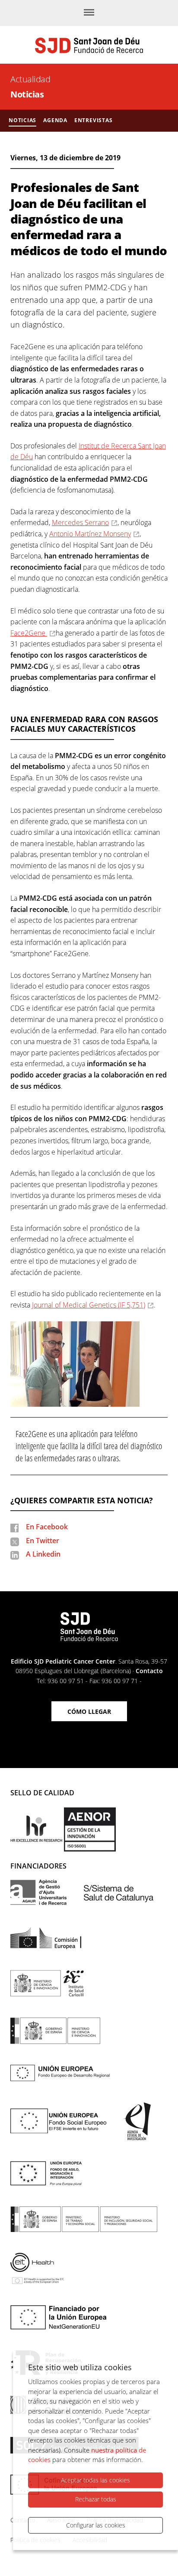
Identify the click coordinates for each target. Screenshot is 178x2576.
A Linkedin (43, 1554)
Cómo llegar (89, 1711)
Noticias (27, 94)
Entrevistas (94, 120)
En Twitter (43, 1541)
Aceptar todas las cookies (95, 2480)
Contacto (149, 1671)
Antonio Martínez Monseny (90, 534)
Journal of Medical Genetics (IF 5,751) (89, 1305)
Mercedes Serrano (80, 522)
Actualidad (30, 79)
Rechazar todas (96, 2499)
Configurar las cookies (96, 2525)
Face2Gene (29, 633)
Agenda (55, 120)
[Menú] (89, 13)
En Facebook (47, 1527)
